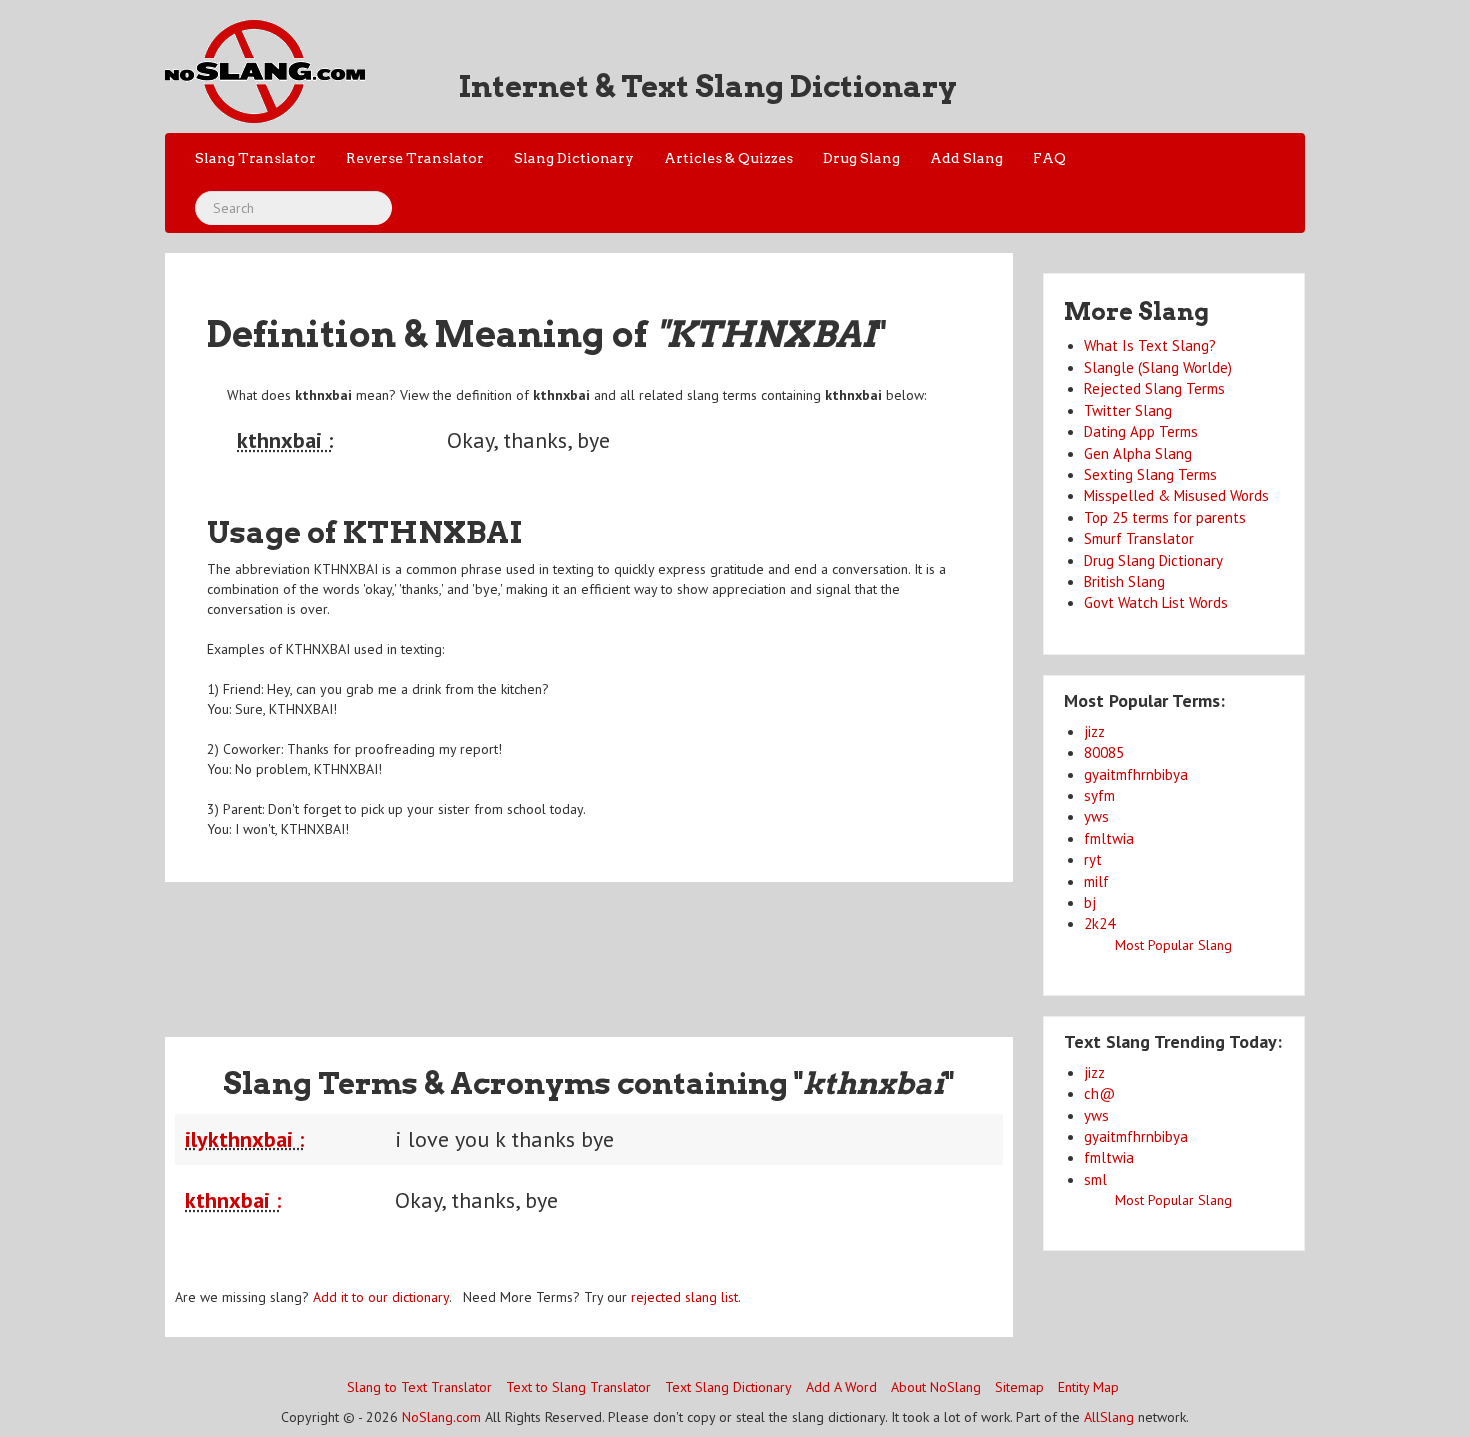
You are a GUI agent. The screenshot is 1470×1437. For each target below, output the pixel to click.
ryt (1093, 859)
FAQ (1049, 158)
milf (1096, 881)
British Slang (1124, 581)
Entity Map (1088, 1387)
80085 (1104, 752)
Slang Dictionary (574, 158)
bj (1090, 902)
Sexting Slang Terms (1150, 474)
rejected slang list (684, 1297)
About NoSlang (936, 1387)
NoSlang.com (441, 1417)
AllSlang (1109, 1417)
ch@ (1099, 1093)
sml (1095, 1179)
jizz (1094, 731)
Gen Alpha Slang (1138, 453)
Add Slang (966, 158)
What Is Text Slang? (1150, 345)
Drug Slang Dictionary (1153, 560)
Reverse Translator (415, 158)
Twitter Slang (1128, 410)
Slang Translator (255, 158)
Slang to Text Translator (419, 1387)
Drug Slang (861, 158)
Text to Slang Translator (578, 1387)
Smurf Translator (1139, 538)
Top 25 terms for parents (1165, 517)
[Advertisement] (589, 947)
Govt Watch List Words (1156, 602)
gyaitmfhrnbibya (1136, 774)
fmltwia (1109, 838)
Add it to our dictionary (381, 1297)
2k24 (1099, 923)
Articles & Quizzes (728, 158)
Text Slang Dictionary (728, 1387)
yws (1096, 816)
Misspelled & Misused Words (1176, 495)
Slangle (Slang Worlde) (1158, 367)
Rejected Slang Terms (1154, 388)
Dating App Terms (1141, 431)
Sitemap (1019, 1387)
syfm (1099, 795)
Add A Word (841, 1387)
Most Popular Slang (1173, 945)
